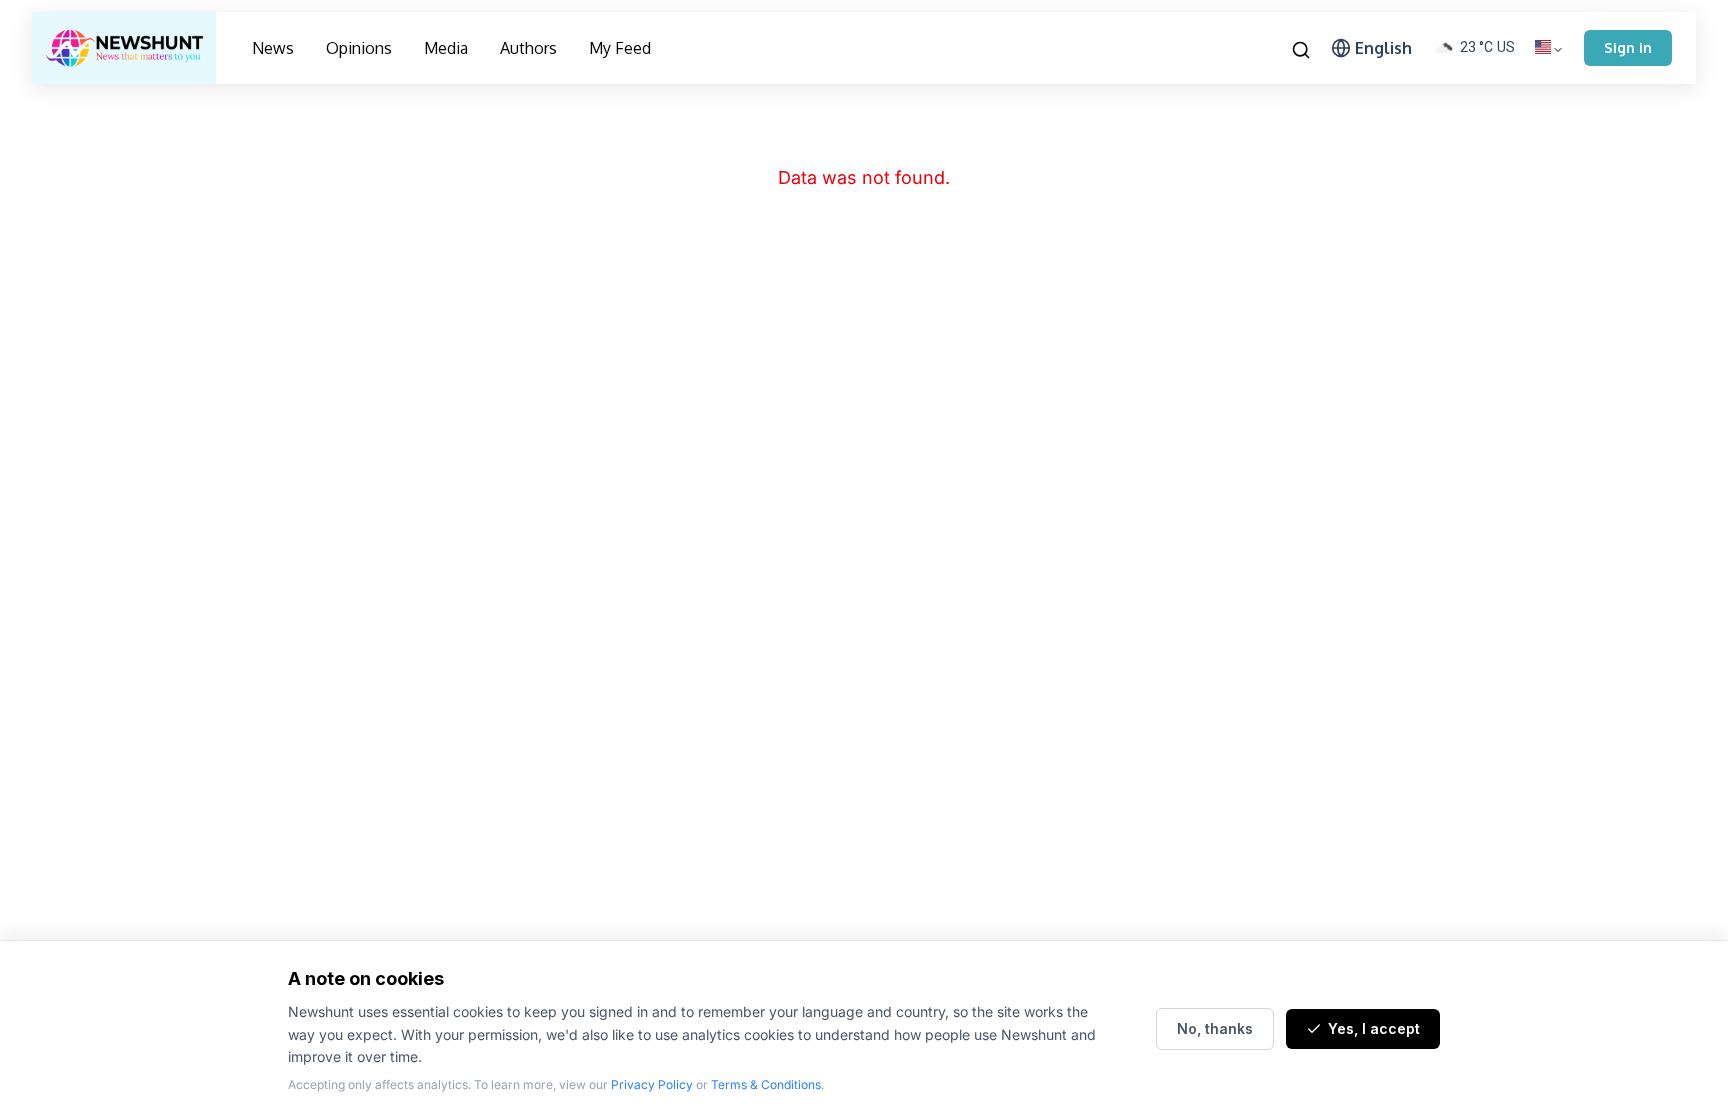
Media (446, 48)
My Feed (620, 48)
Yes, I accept (1374, 1028)
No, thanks (1215, 1028)
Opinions (359, 48)
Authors (528, 48)
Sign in (1628, 47)
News (273, 48)
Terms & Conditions (766, 1084)
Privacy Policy (652, 1084)
